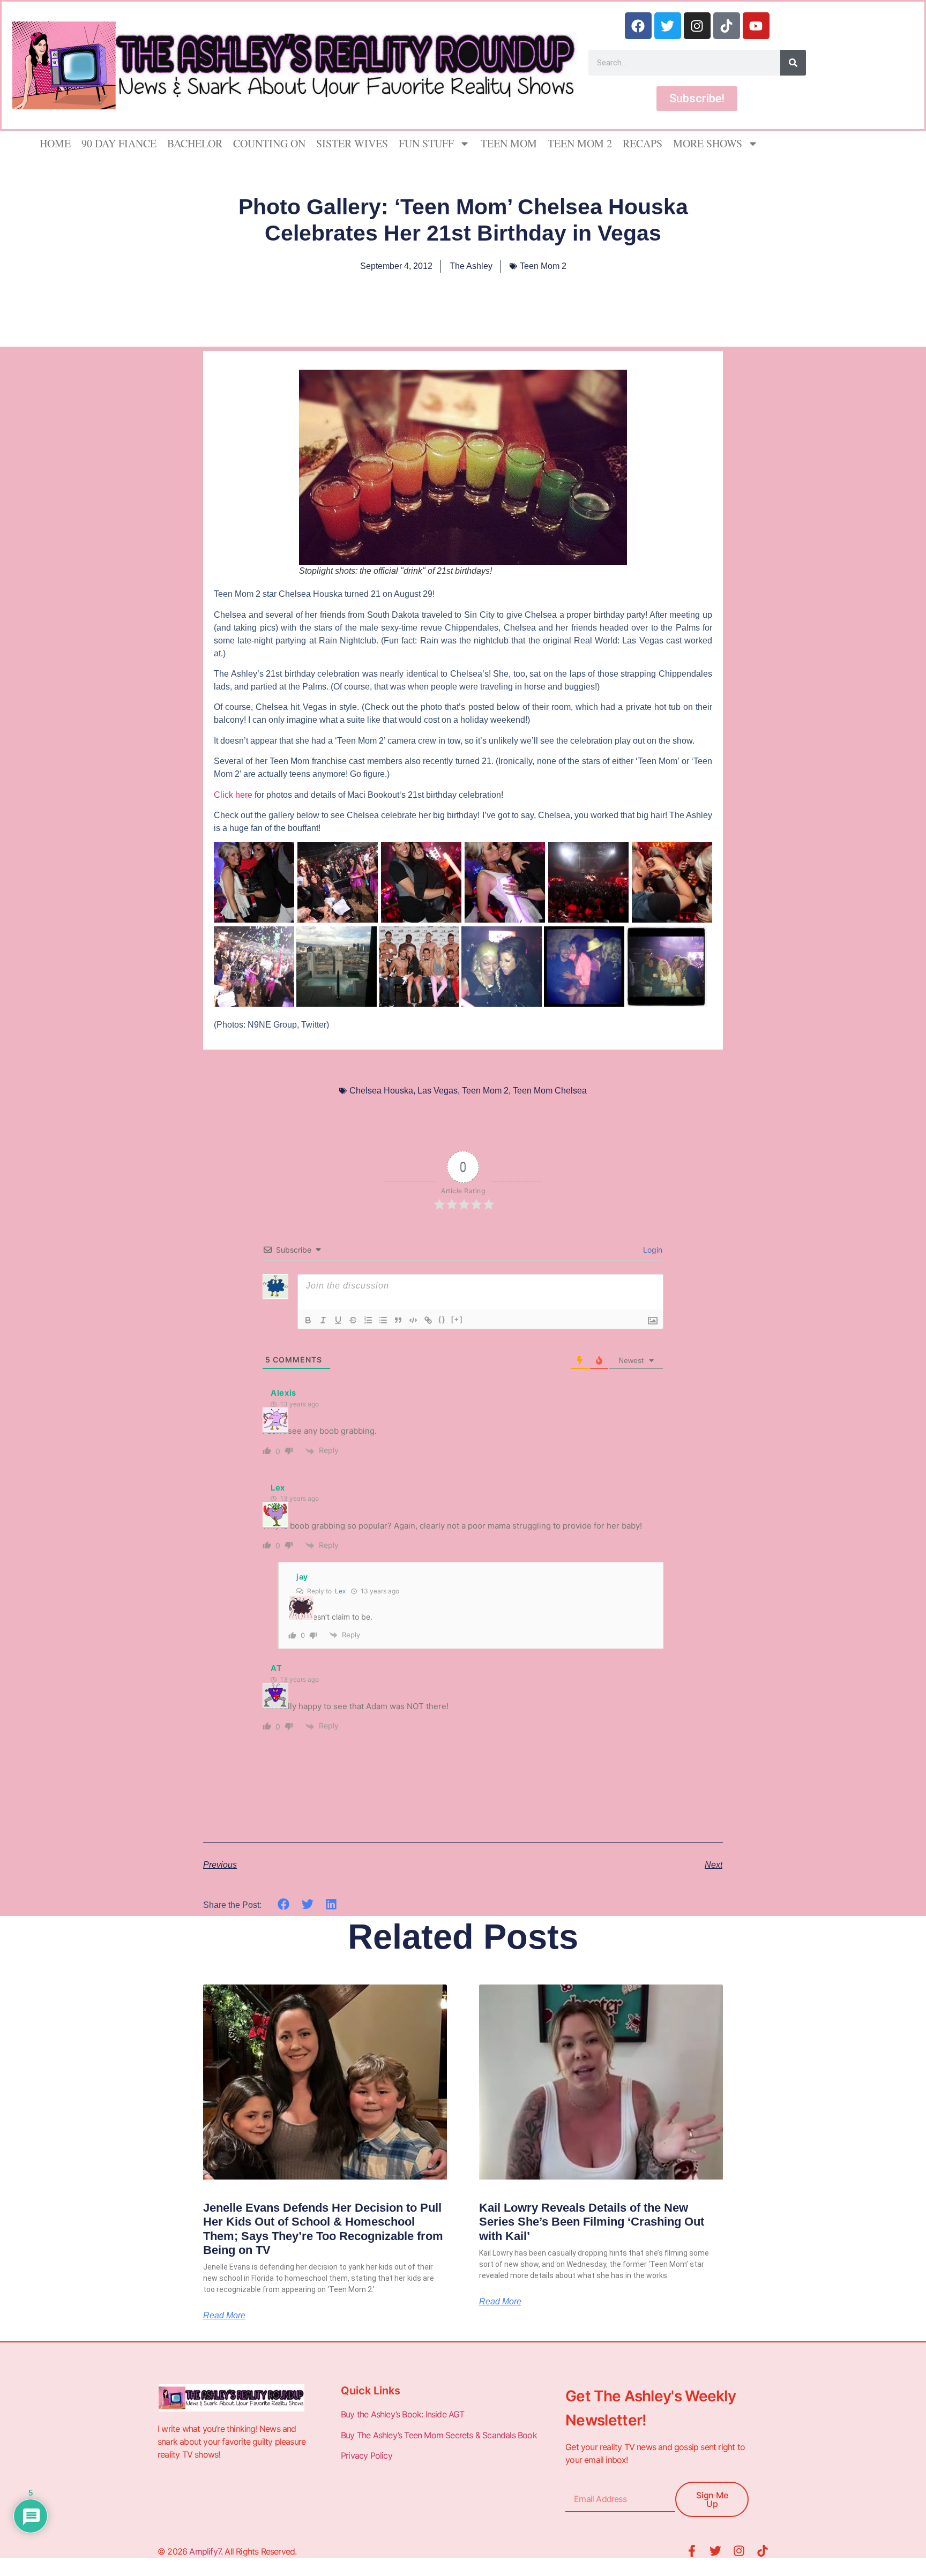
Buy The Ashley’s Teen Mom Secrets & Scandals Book (439, 2435)
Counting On (269, 143)
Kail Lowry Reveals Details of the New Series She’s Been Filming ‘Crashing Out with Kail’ (592, 2222)
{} (442, 1319)
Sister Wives (352, 143)
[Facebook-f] (692, 2551)
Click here (233, 795)
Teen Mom (509, 143)
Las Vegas (438, 1091)
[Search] (793, 63)
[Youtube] (756, 26)
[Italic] (323, 1320)
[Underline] (338, 1320)
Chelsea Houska (381, 1091)
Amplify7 (205, 2551)
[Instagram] (697, 26)
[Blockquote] (398, 1320)
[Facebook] (638, 26)
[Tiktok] (727, 26)
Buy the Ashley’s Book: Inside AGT (403, 2414)
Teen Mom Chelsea (550, 1091)
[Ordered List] (368, 1320)
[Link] (428, 1320)
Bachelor (195, 143)
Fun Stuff (426, 143)
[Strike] (353, 1320)
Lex (340, 1591)
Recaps (643, 143)
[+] (457, 1319)
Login (652, 1250)
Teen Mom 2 (580, 143)
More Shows (708, 143)
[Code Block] (413, 1320)
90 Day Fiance (119, 143)
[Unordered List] (383, 1320)
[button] (284, 1904)
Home (55, 143)
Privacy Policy (368, 2455)
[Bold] (308, 1320)
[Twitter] (668, 26)
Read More (224, 2316)
